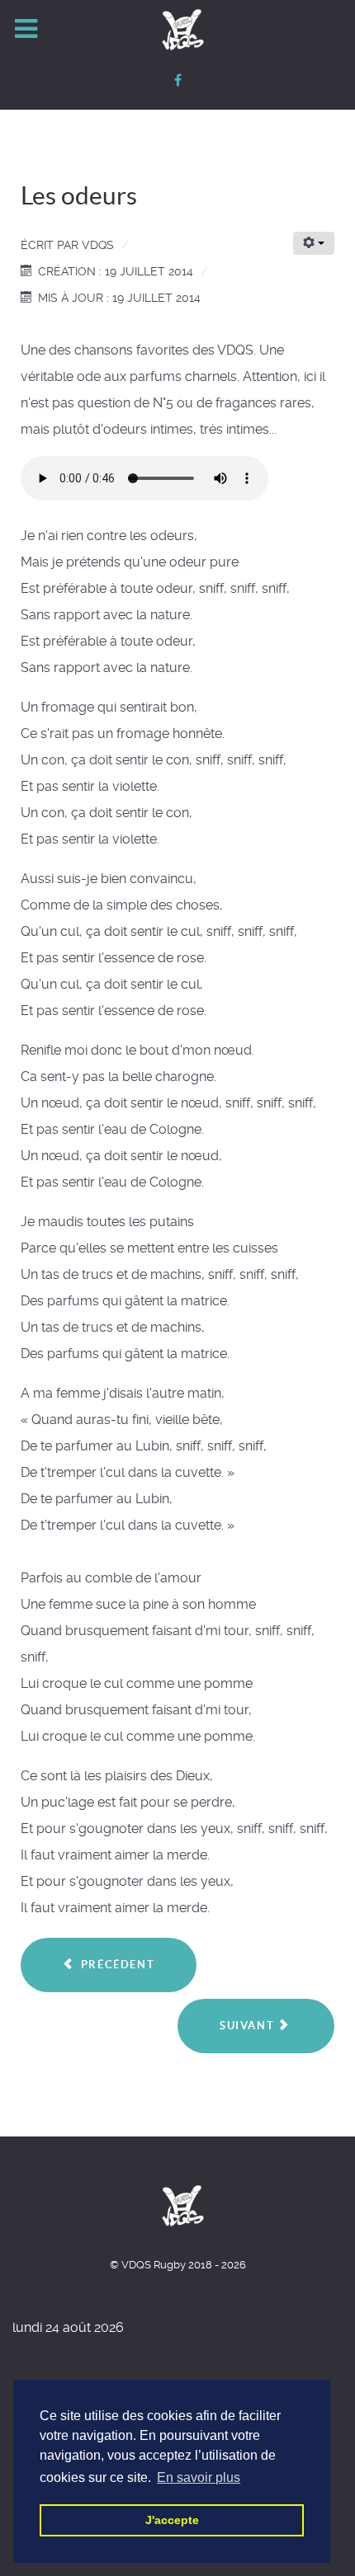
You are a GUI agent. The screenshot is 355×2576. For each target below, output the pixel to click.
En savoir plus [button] (199, 2477)
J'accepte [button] (172, 2520)
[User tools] (314, 243)
